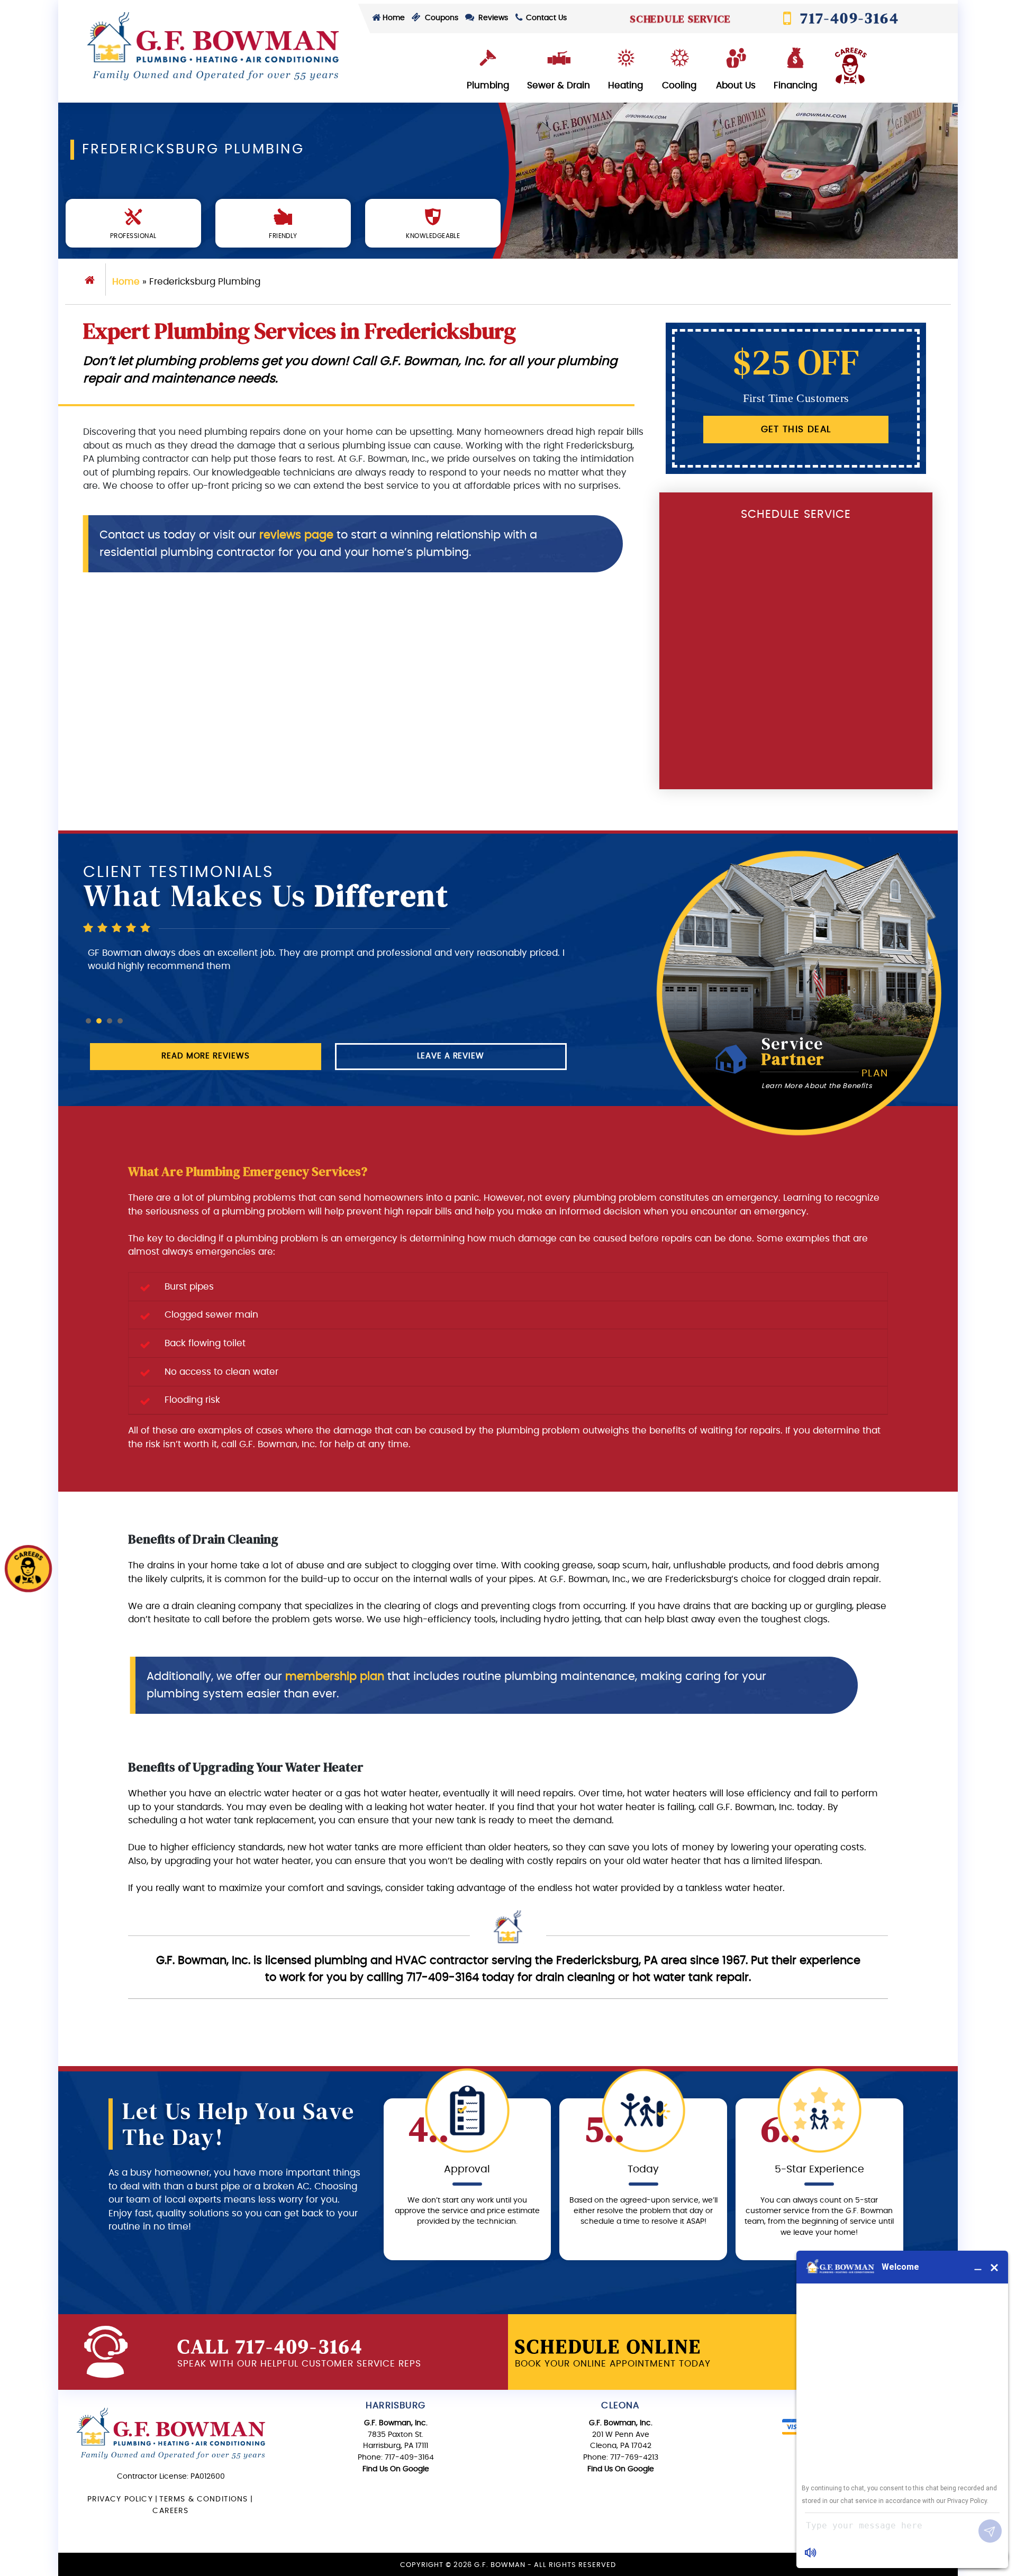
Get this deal (796, 429)
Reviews (492, 18)
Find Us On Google (396, 2469)
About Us (736, 85)
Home (394, 18)
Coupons (441, 18)
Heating (625, 85)
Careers (170, 2511)
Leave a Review (451, 1056)
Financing (795, 85)
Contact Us (545, 18)
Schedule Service (680, 18)
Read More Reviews (206, 1056)
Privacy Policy (120, 2499)
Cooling (679, 85)
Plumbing (488, 85)
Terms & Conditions (204, 2499)
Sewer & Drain (559, 85)
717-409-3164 (847, 18)
